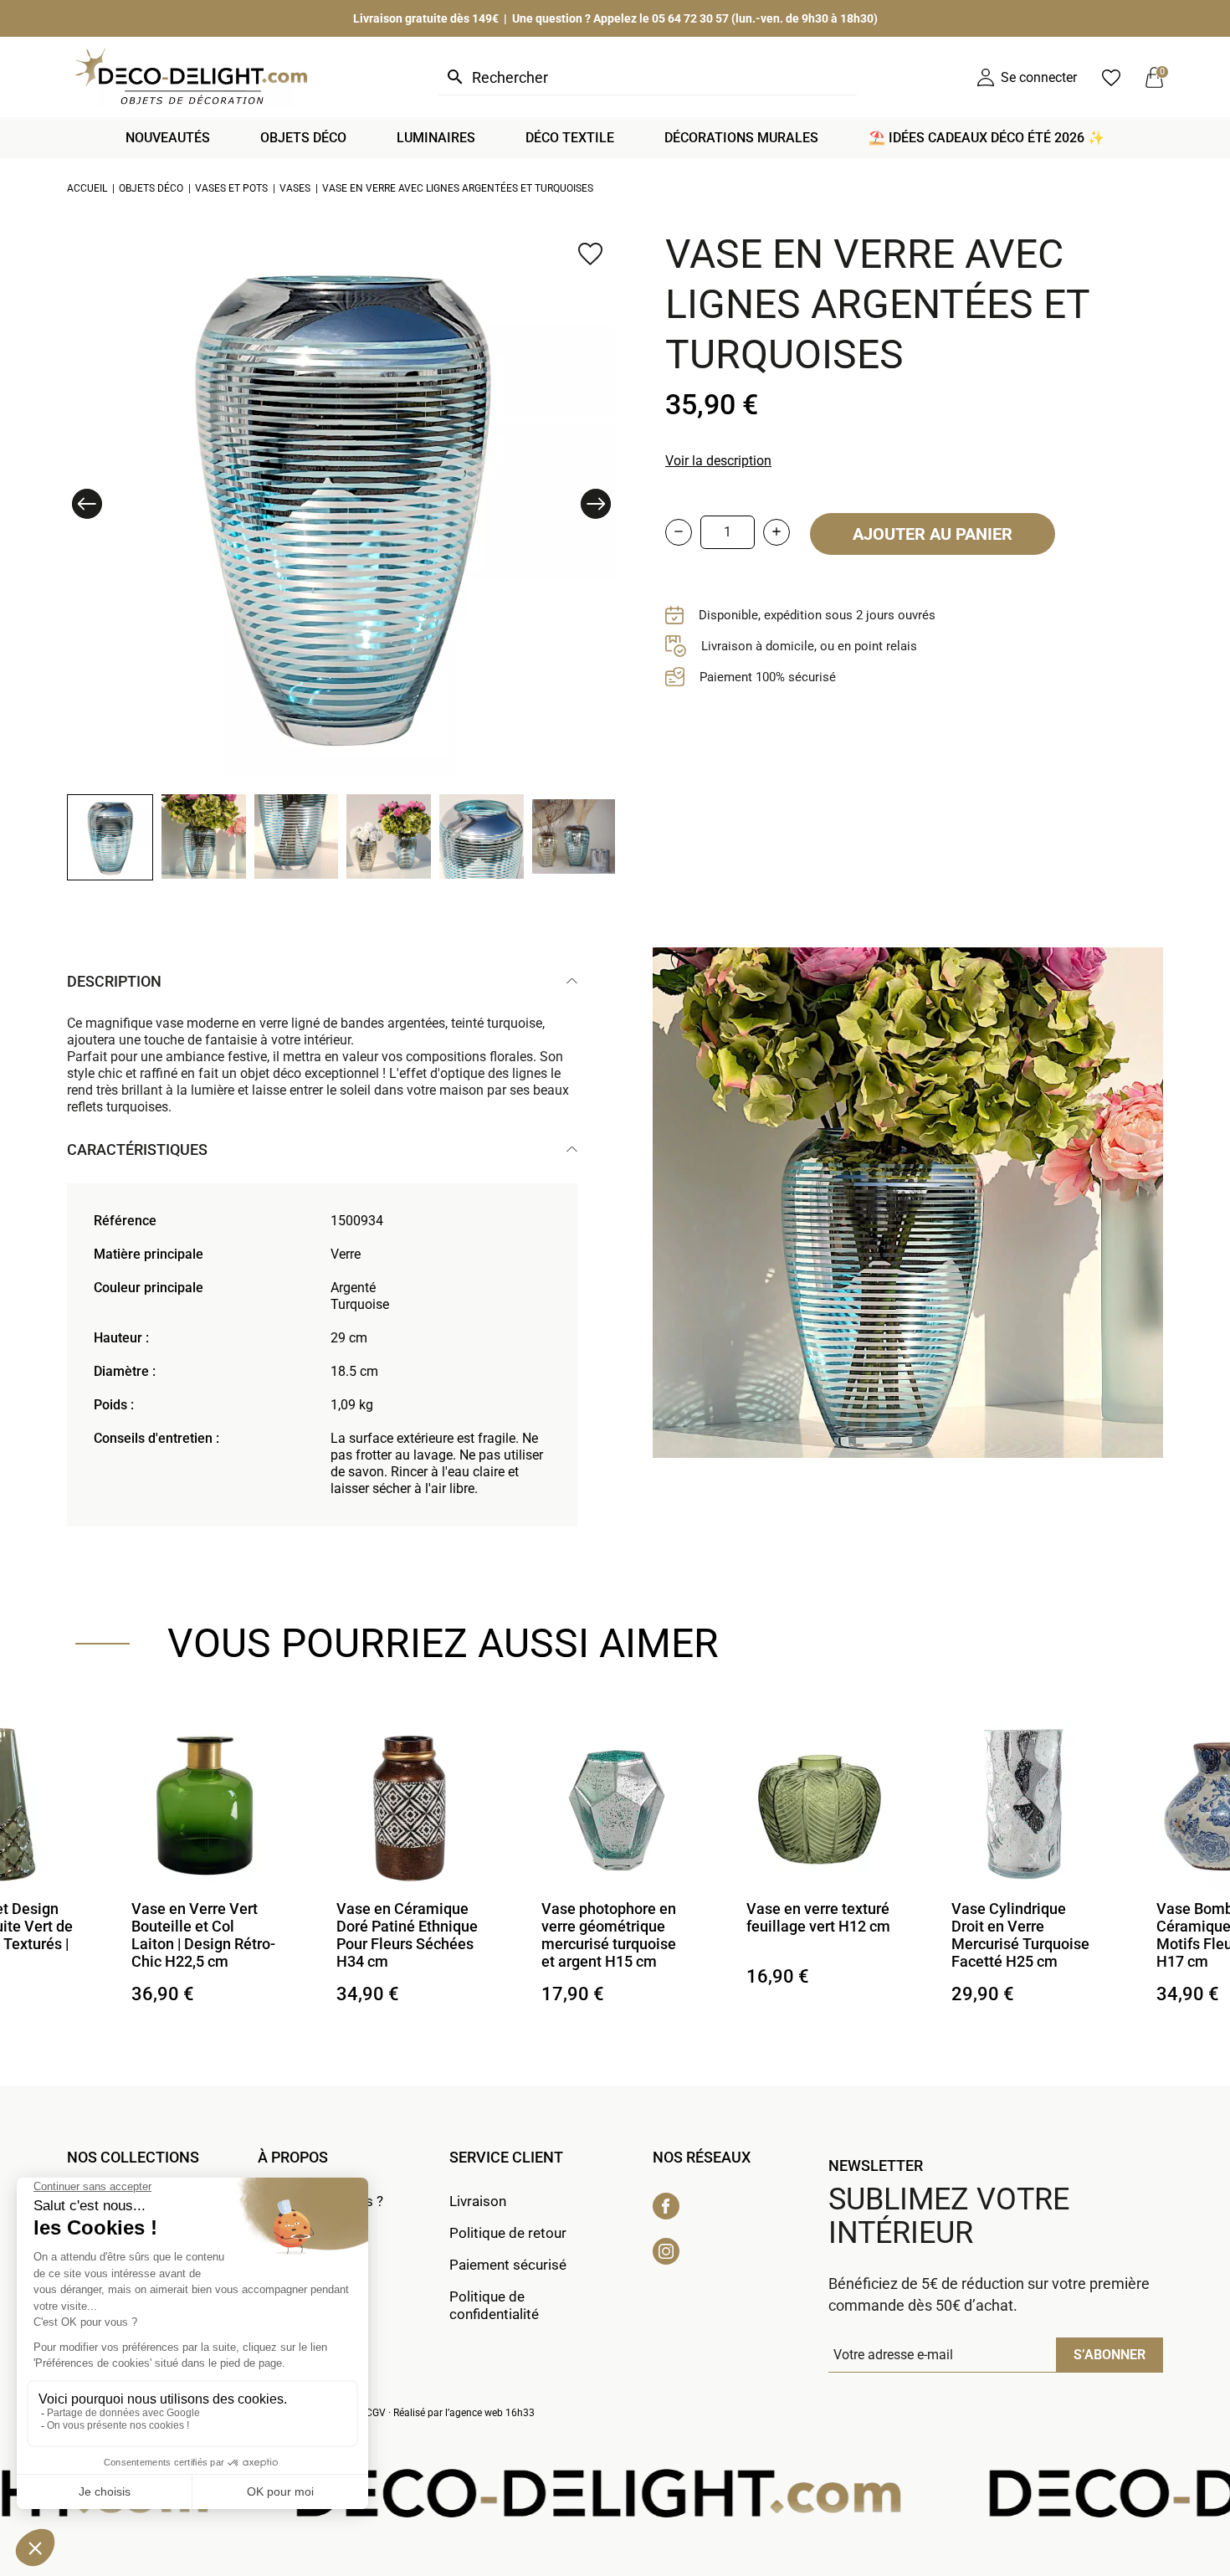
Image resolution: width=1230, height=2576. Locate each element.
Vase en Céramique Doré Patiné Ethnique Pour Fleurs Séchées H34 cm (202, 1935)
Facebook (666, 2206)
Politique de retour (508, 2233)
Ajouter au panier (933, 534)
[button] (87, 504)
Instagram (666, 2251)
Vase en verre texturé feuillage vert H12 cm (613, 1917)
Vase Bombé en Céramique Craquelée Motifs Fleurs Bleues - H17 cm (1025, 1935)
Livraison (478, 2201)
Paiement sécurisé (508, 2265)
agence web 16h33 (492, 2413)
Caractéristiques (137, 1149)
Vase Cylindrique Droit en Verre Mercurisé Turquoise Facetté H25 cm (815, 1935)
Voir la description (718, 461)
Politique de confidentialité (494, 2305)
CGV (376, 2413)
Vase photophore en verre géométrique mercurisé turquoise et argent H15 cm (404, 1935)
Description (114, 981)
